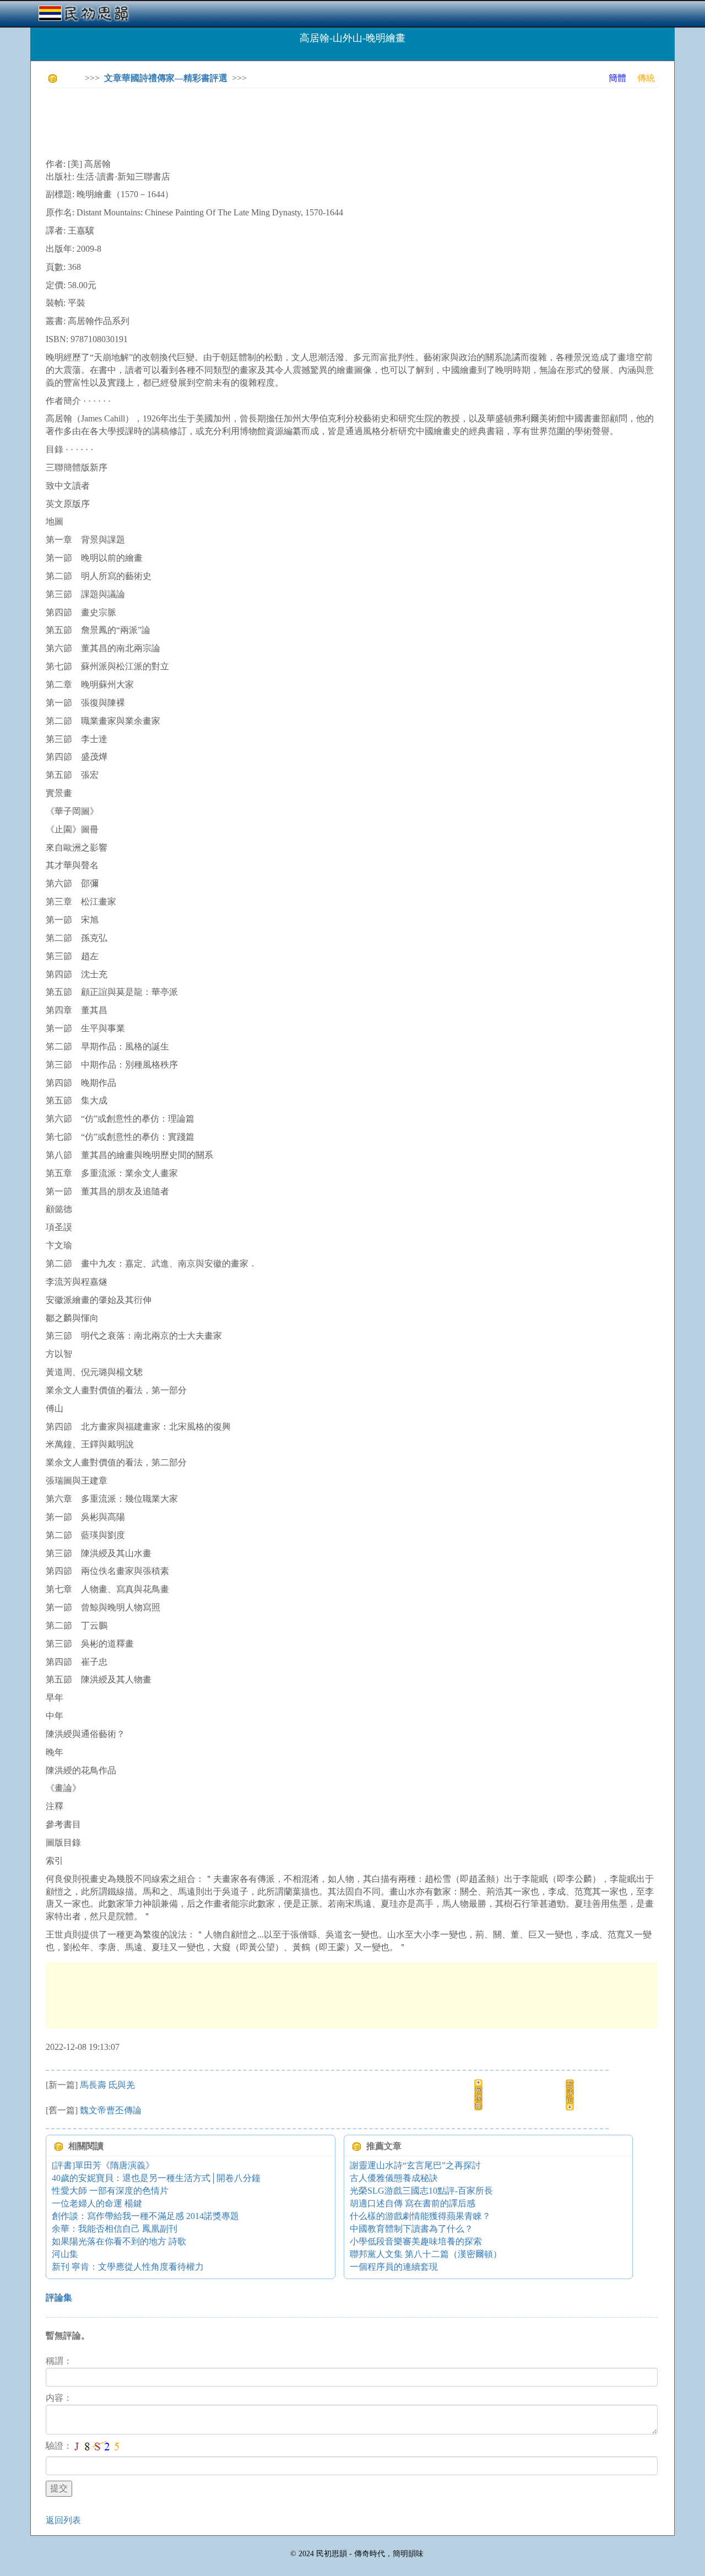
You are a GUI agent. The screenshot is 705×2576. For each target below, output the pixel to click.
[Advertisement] (246, 121)
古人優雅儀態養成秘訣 (394, 2178)
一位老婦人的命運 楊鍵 (97, 2203)
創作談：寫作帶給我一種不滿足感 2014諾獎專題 (145, 2216)
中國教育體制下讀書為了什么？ (411, 2229)
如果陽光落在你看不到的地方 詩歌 (119, 2241)
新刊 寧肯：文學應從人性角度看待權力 (128, 2267)
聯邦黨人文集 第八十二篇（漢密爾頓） (426, 2254)
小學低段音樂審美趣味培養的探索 (416, 2241)
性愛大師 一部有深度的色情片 (110, 2191)
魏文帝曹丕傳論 (111, 2110)
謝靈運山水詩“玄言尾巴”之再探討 (415, 2165)
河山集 (65, 2254)
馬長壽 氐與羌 (107, 2085)
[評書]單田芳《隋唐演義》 (103, 2165)
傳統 (646, 78)
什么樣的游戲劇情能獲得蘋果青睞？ (420, 2216)
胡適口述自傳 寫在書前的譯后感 (413, 2203)
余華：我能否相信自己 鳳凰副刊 (115, 2229)
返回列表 (63, 2520)
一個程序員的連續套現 (394, 2267)
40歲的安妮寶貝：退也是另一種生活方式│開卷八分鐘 (156, 2178)
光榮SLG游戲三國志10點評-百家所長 (421, 2191)
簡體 (617, 78)
